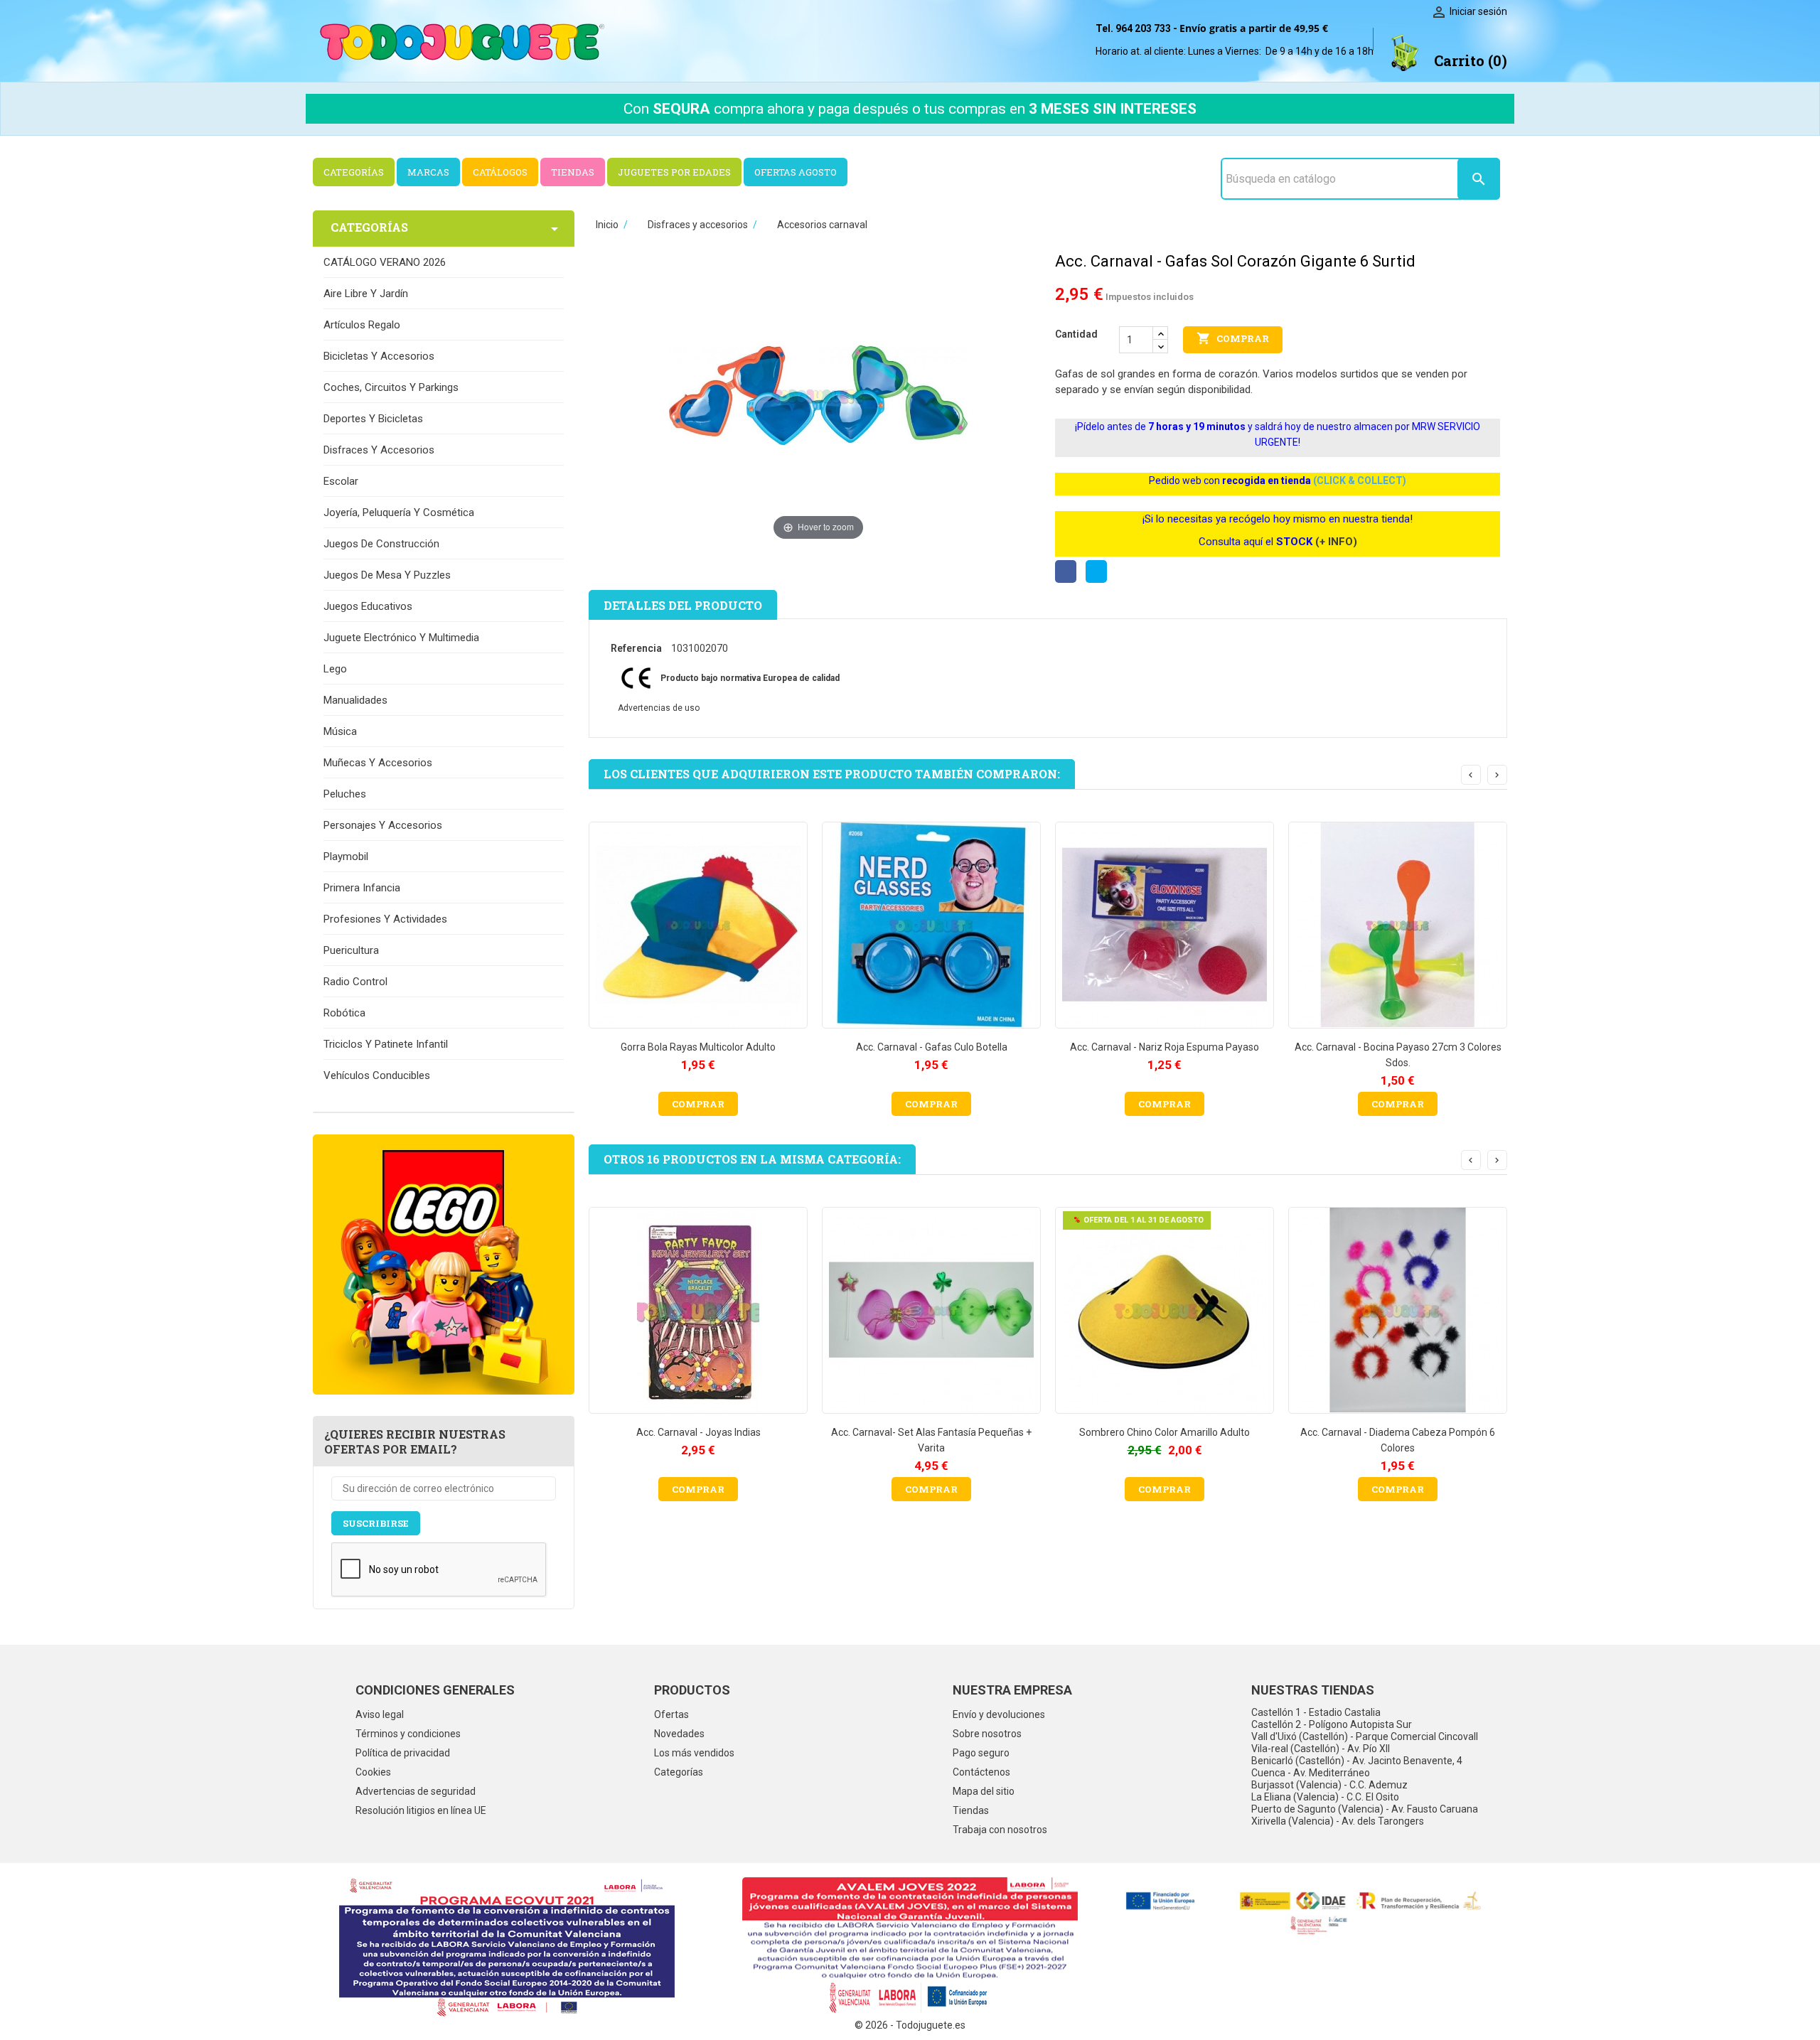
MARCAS (428, 172)
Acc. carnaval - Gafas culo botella (932, 1047)
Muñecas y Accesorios (378, 763)
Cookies (373, 1772)
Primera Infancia (362, 888)
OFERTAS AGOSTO (796, 172)
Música (340, 731)
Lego (335, 669)
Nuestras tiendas (1313, 1690)
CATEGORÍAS (354, 172)
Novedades (679, 1734)
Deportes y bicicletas (373, 419)
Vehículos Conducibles (377, 1075)
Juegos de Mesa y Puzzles (387, 575)
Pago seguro (981, 1753)
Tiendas (971, 1810)
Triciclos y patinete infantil (386, 1044)
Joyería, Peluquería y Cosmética (399, 512)
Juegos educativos (368, 606)
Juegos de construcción (381, 544)
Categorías (679, 1772)
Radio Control (355, 982)
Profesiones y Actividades (385, 919)
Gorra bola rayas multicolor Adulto (698, 1047)
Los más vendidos (694, 1753)
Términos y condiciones (408, 1734)
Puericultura (351, 950)
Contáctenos (981, 1772)
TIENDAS (573, 172)
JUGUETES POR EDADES (674, 172)
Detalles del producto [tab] (683, 605)
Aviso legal (380, 1714)
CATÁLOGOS (500, 172)
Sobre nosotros (987, 1734)
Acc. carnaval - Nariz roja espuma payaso (1165, 1047)
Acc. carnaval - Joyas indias (698, 1432)
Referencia (636, 648)
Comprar (1233, 338)
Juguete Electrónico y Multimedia (401, 638)
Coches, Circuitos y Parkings (391, 387)
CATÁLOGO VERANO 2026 (385, 262)
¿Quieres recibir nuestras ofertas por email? (415, 1442)
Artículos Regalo (362, 325)
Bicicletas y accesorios (379, 356)
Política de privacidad (403, 1753)
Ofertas (671, 1714)
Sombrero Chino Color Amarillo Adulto (1165, 1432)
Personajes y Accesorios (383, 825)
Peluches (345, 794)
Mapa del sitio (984, 1791)
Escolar (341, 481)
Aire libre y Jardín (366, 294)
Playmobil (346, 857)
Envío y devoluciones (999, 1714)
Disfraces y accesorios (379, 450)
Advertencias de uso (659, 708)
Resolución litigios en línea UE (421, 1810)
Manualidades (355, 700)
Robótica (344, 1013)
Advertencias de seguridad (416, 1791)
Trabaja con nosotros (1000, 1830)
